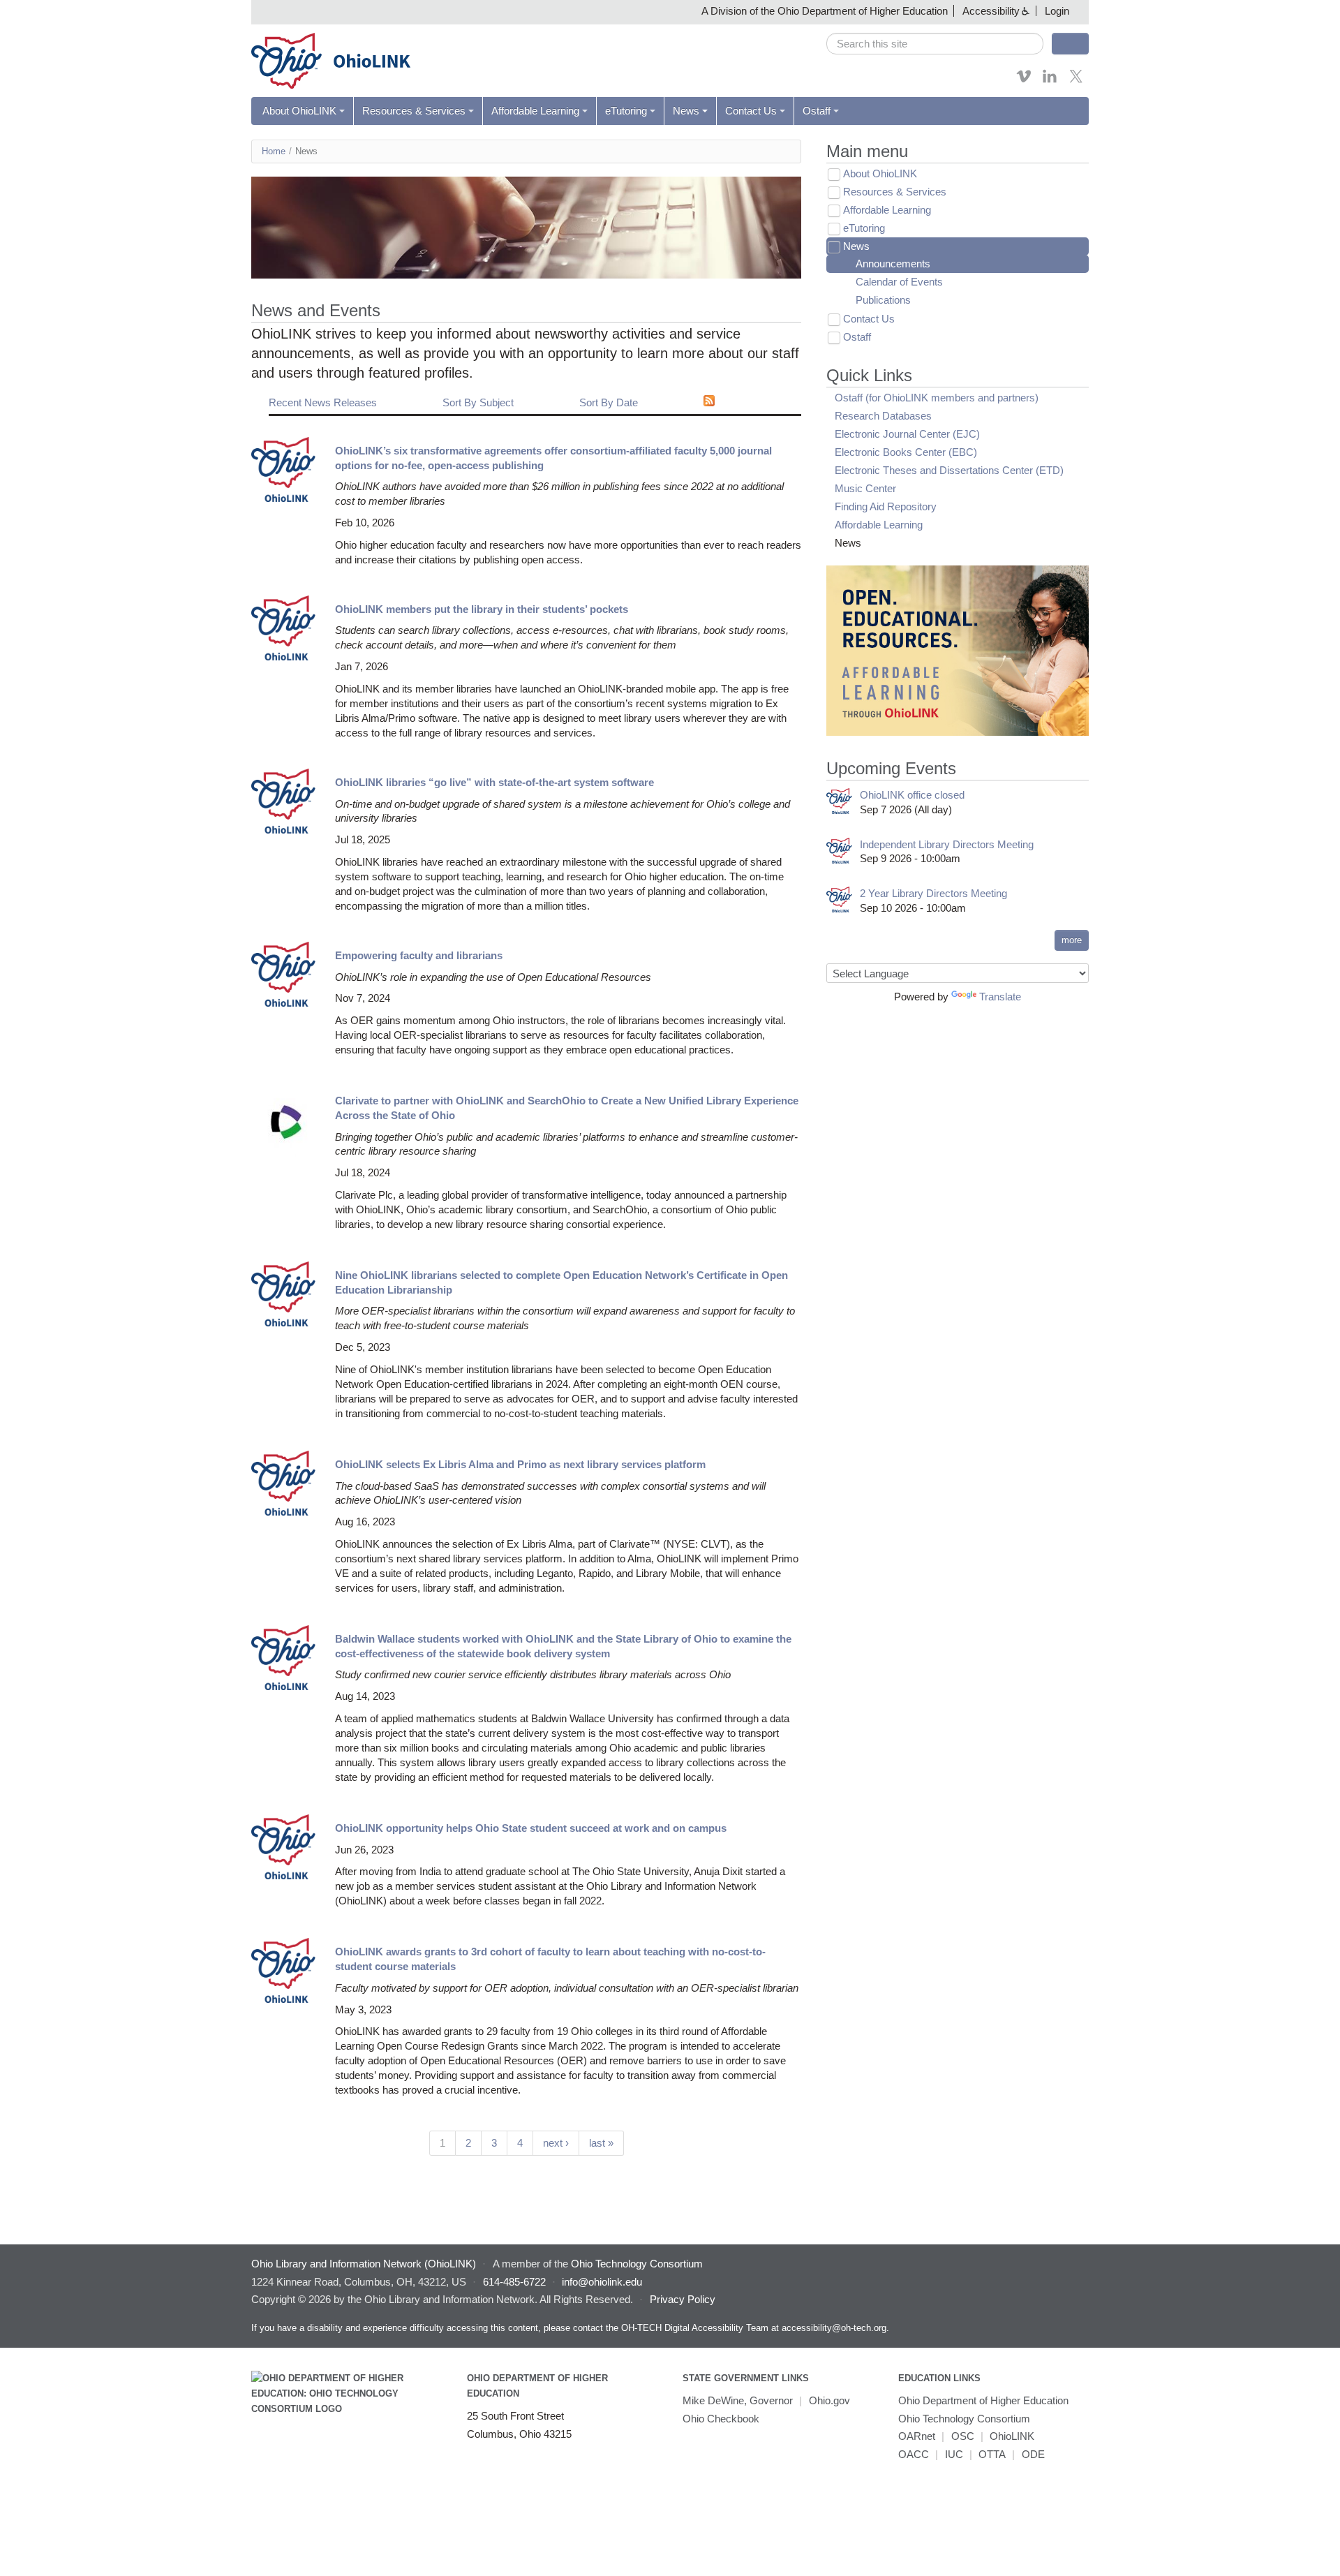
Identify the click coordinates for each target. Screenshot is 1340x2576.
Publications (883, 300)
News (686, 111)
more (1072, 940)
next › (556, 2143)
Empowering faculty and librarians (419, 955)
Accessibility (991, 11)
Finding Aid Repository (886, 506)
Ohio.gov (829, 2400)
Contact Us (751, 111)
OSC (963, 2436)
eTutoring (626, 111)
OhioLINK (1012, 2436)
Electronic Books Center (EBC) (906, 452)
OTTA (992, 2454)
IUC (954, 2454)
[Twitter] (1076, 81)
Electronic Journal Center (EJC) (907, 434)
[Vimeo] (1024, 81)
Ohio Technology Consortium (964, 2419)
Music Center (865, 488)
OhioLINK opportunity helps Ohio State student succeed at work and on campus (531, 1828)
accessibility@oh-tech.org (834, 2328)
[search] (935, 44)
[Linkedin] (1050, 81)
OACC (914, 2454)
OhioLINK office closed (912, 795)
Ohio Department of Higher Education (983, 2400)
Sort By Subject (478, 402)
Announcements (893, 264)
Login (1057, 11)
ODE (1033, 2454)
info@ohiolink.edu (602, 2282)
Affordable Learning (535, 111)
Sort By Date (609, 402)
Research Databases (883, 416)
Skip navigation (38, 10)
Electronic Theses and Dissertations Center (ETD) (949, 470)
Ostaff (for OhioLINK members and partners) (937, 398)
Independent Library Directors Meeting (947, 844)
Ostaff (817, 111)
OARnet (917, 2436)
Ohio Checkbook (721, 2419)
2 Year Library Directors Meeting (933, 893)
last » (601, 2143)
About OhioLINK (299, 111)
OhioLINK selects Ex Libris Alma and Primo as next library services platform (520, 1464)
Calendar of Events (899, 282)
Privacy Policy (683, 2299)
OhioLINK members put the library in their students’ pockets (482, 609)
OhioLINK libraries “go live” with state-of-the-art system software (494, 782)
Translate (1000, 997)
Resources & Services (414, 111)
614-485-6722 (514, 2282)
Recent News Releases (323, 402)
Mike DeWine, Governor (738, 2400)
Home (274, 151)
